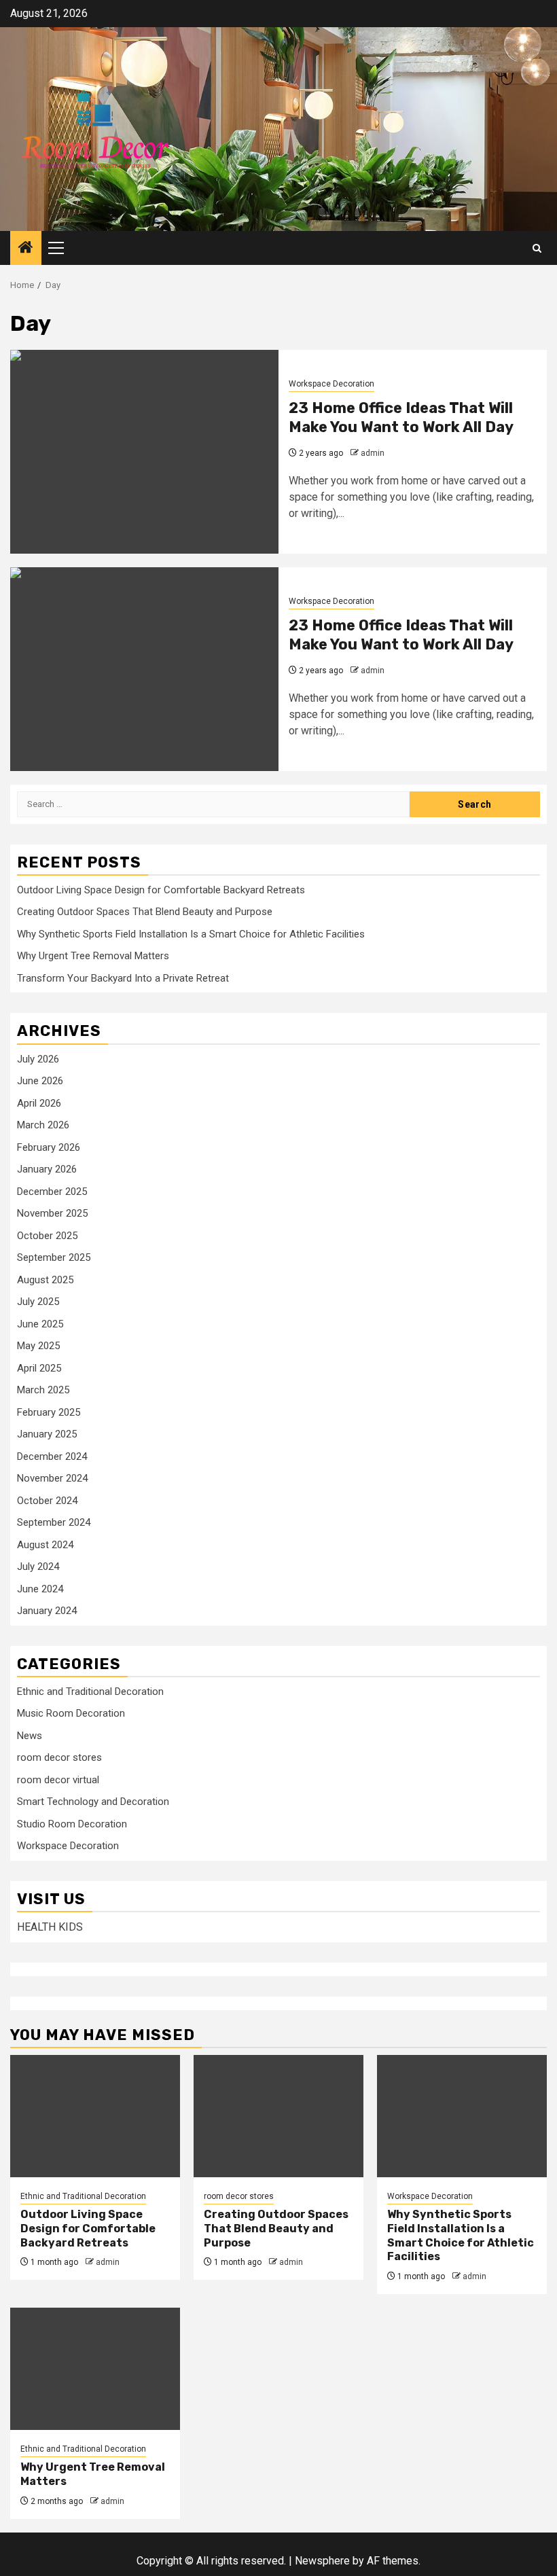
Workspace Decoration (331, 384)
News (30, 1736)
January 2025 (47, 1434)
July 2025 (38, 1302)
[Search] (537, 248)
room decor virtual (58, 1780)
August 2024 (45, 1545)
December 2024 (52, 1456)
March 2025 (43, 1390)
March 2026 (43, 1125)
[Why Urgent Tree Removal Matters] (95, 2369)
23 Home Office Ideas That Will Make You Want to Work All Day (401, 418)
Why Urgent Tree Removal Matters (93, 956)
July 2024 (38, 1567)
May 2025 (38, 1346)
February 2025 (49, 1412)
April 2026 (39, 1103)
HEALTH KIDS (50, 1927)
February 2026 (49, 1147)
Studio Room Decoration (72, 1824)
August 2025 (45, 1280)
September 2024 (54, 1522)
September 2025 (54, 1257)
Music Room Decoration (71, 1713)
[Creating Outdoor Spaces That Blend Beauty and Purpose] (278, 2116)
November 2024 (52, 1478)
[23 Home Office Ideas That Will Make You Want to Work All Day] (144, 452)
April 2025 (39, 1368)
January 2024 (47, 1611)
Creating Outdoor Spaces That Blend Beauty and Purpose (145, 912)
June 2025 (40, 1324)
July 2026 (38, 1059)
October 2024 (47, 1501)
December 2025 (52, 1192)
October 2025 (47, 1236)
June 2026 (40, 1081)
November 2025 (52, 1213)
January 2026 (47, 1169)
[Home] (26, 249)
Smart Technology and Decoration (93, 1802)
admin (373, 453)
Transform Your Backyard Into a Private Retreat (123, 978)
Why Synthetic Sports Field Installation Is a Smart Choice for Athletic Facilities (191, 934)
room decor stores (59, 1757)
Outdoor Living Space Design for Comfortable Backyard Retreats (161, 890)
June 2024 (40, 1589)
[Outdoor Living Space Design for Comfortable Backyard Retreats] (95, 2116)
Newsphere (322, 2561)
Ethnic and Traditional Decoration (90, 1692)
